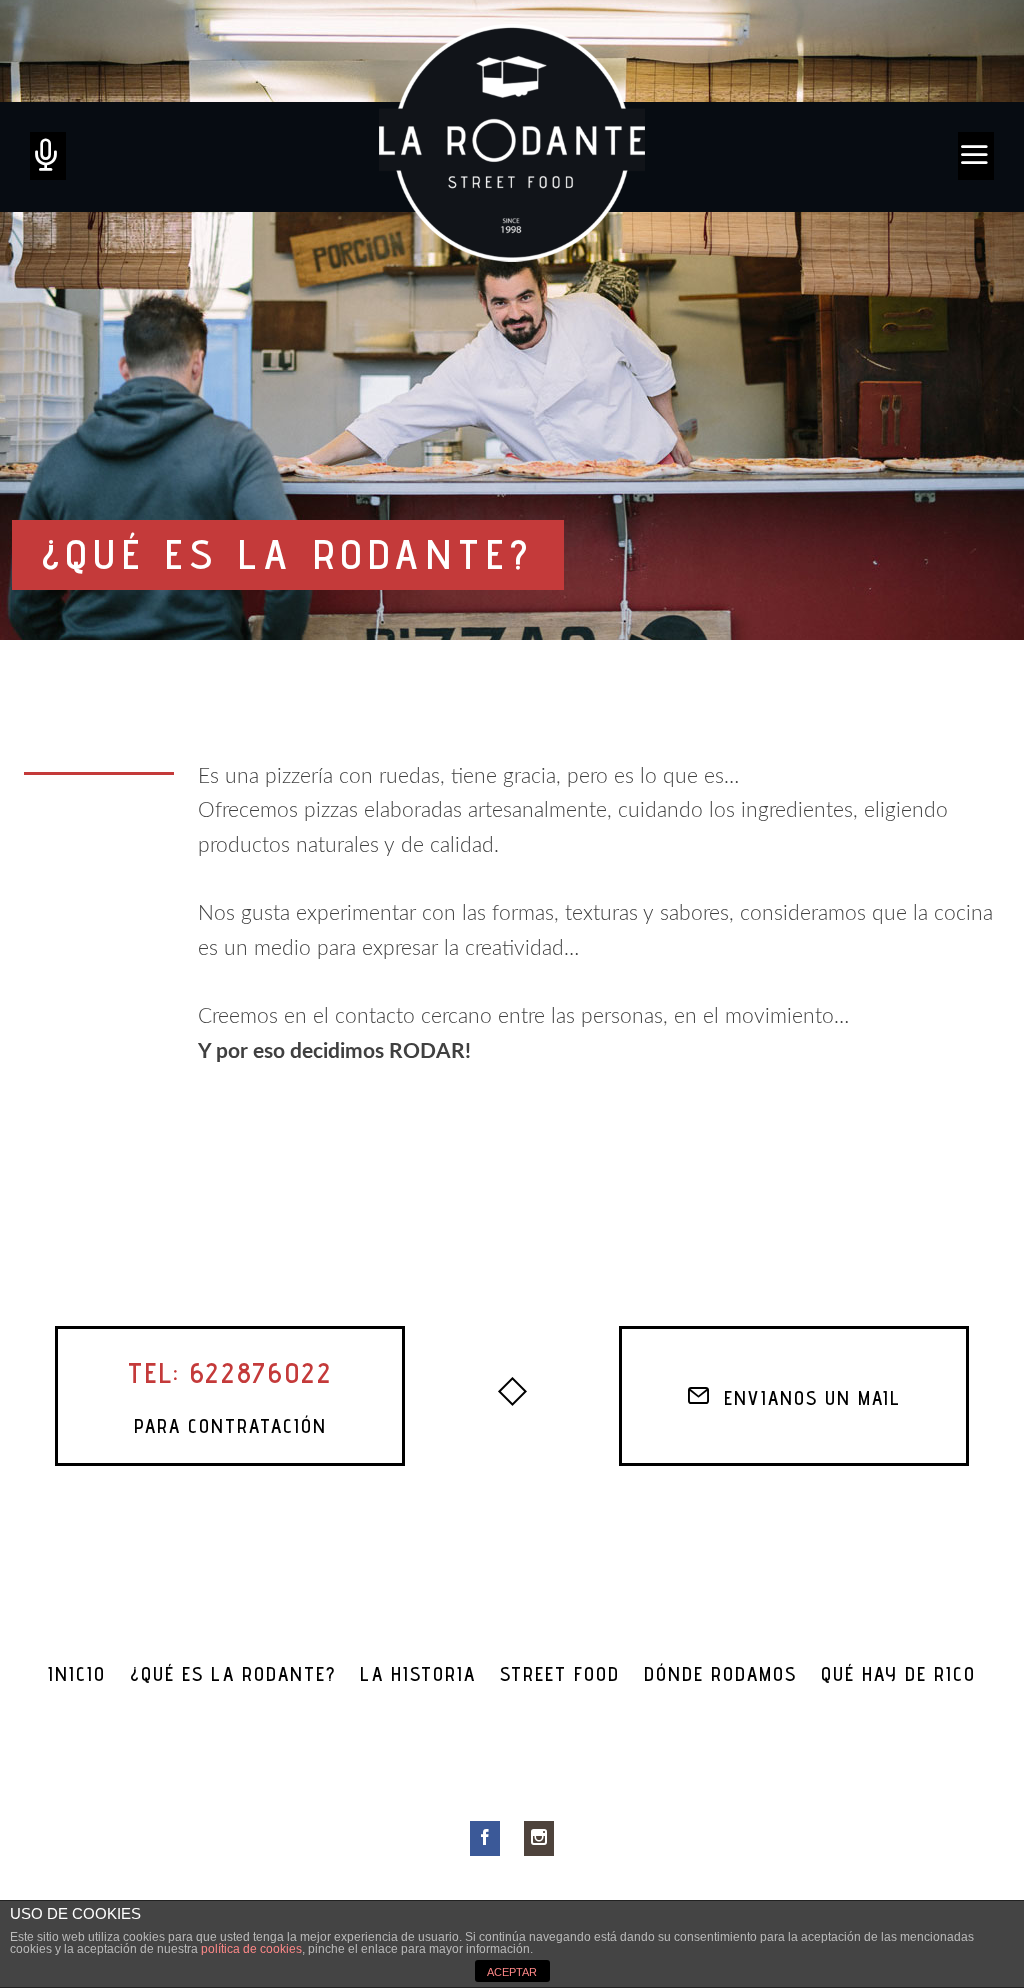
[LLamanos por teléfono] (48, 156)
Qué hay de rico (898, 1674)
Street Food (560, 1674)
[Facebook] (485, 1838)
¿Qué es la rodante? (233, 1674)
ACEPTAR (512, 1972)
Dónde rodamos (720, 1674)
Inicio (77, 1674)
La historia (418, 1674)
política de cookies (251, 1949)
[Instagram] (539, 1838)
